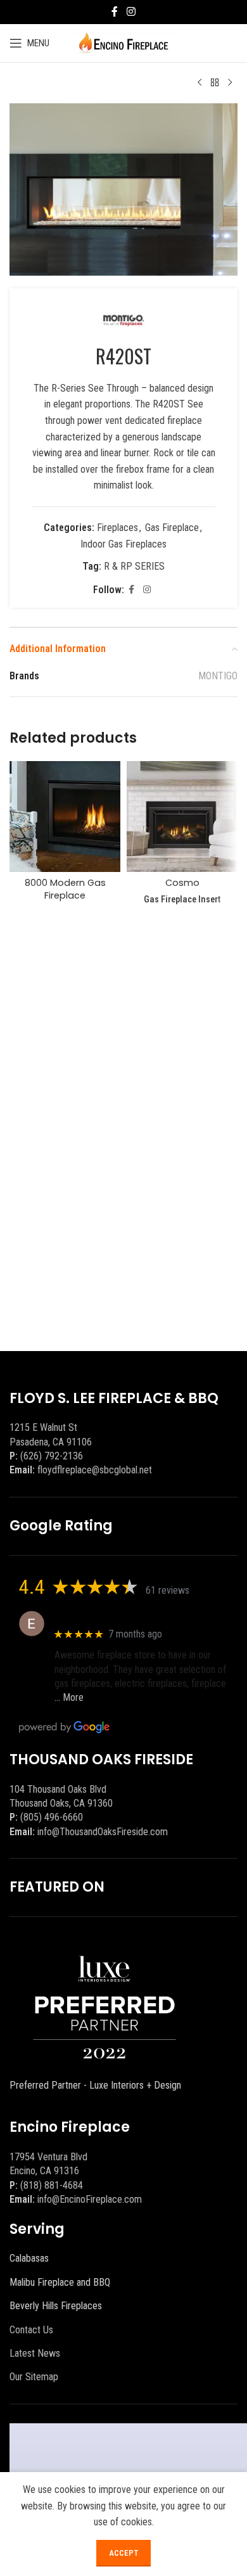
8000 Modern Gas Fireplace (65, 889)
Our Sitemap (34, 2377)
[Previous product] (199, 83)
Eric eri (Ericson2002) (100, 1617)
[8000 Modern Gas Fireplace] (65, 817)
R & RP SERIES (134, 566)
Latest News (35, 2353)
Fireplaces (117, 528)
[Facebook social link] (115, 12)
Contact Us (31, 2330)
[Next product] (230, 83)
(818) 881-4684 (52, 2185)
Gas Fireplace (172, 528)
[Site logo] (124, 42)
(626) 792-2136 (52, 1456)
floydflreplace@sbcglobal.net (95, 1470)
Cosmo (182, 883)
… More (69, 1697)
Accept (123, 2553)
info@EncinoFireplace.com (90, 2199)
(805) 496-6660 (52, 1817)
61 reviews (168, 1590)
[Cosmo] (182, 817)
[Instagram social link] (131, 12)
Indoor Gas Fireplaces (123, 544)
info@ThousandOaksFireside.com (103, 1832)
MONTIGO (218, 676)
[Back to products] (215, 83)
